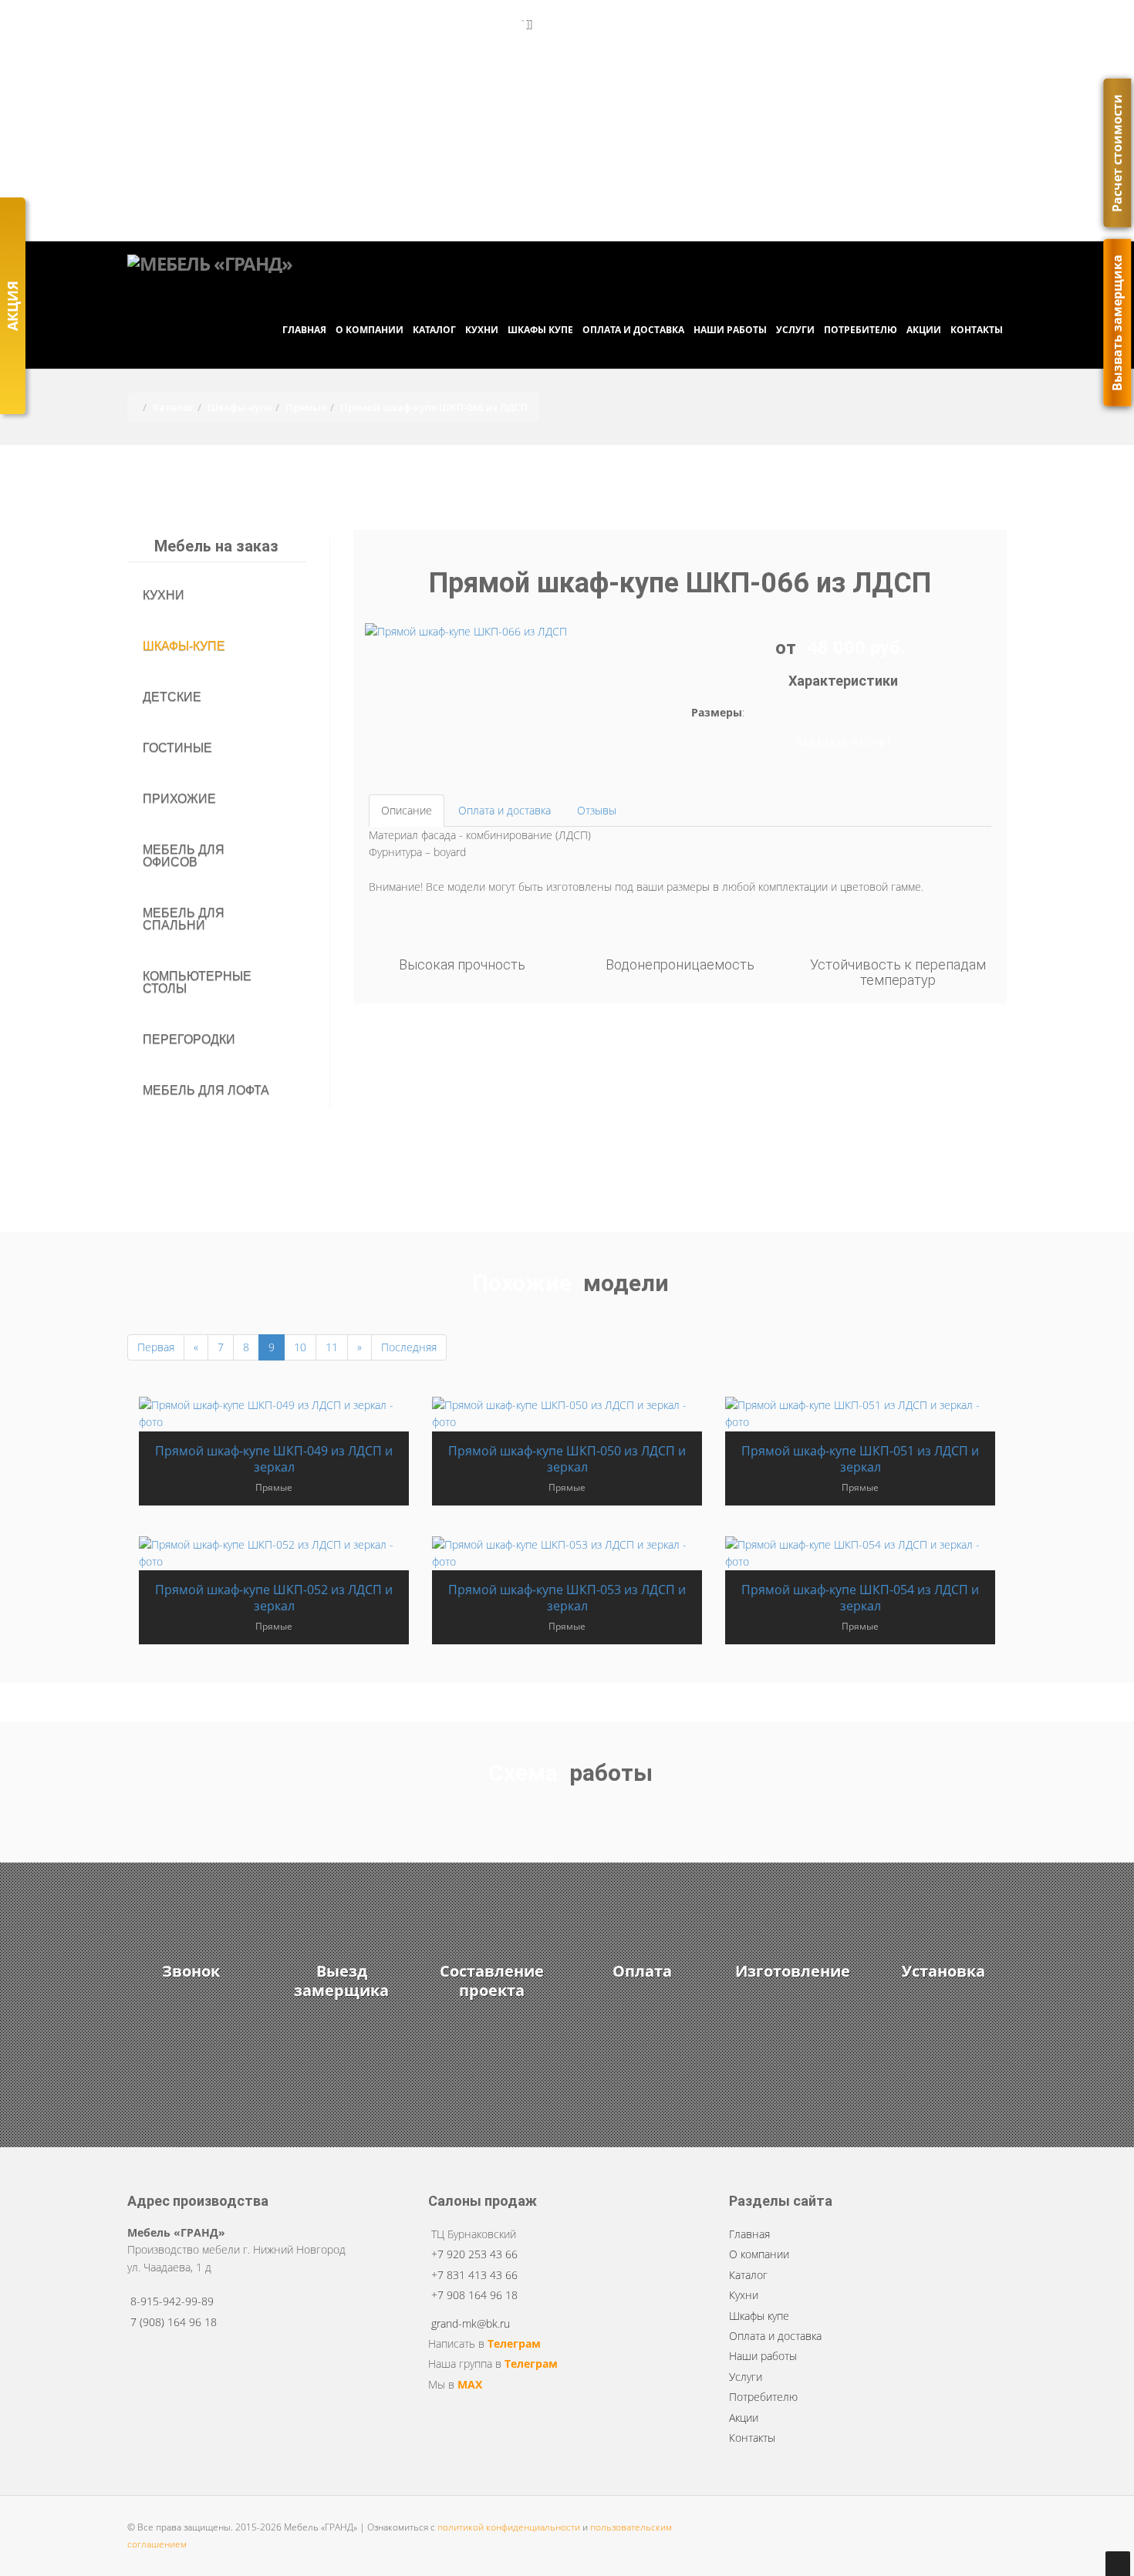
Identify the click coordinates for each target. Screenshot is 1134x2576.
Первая (156, 1347)
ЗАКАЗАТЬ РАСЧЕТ (844, 742)
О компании (370, 330)
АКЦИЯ (12, 306)
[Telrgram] (624, 206)
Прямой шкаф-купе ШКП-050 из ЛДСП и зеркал (567, 1459)
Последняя (409, 1347)
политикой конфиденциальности (509, 2527)
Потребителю (861, 330)
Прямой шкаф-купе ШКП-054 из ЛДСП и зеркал (860, 1598)
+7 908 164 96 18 (433, 102)
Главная (304, 330)
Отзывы (597, 810)
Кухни (482, 330)
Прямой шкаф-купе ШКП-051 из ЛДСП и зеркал (860, 1459)
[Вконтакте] (631, 206)
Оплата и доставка (633, 330)
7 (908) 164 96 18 (570, 206)
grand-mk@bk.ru (580, 181)
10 (300, 1347)
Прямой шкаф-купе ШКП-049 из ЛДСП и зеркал (274, 1459)
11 (332, 1347)
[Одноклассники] (638, 206)
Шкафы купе (540, 330)
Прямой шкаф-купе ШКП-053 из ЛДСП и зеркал (567, 1598)
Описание (407, 810)
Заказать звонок (181, 28)
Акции (924, 330)
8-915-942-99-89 (172, 2301)
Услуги (795, 330)
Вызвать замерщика (942, 28)
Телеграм (514, 2343)
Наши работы (730, 330)
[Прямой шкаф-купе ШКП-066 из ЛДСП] (466, 631)
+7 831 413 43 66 (433, 78)
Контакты (977, 330)
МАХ (470, 2384)
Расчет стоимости (1117, 153)
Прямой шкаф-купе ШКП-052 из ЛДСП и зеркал (274, 1598)
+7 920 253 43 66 (433, 53)
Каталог (434, 330)
